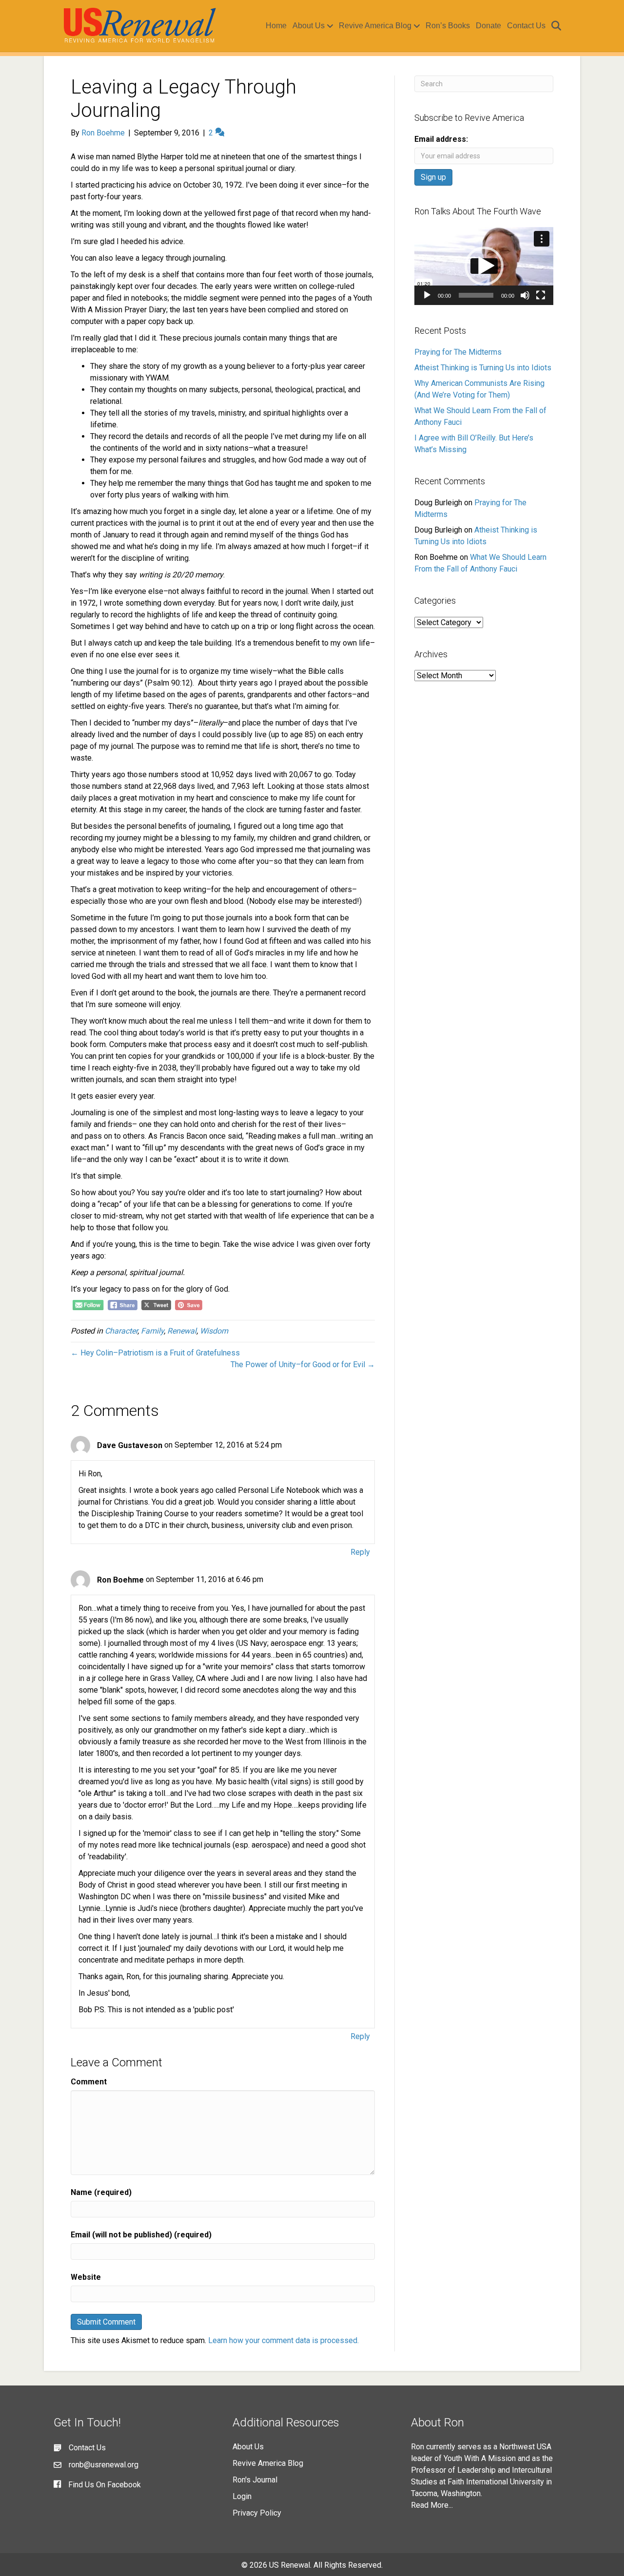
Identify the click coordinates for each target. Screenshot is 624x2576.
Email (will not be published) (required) (141, 2235)
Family (152, 1331)
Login (242, 2496)
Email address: (441, 139)
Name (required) (101, 2192)
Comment (89, 2082)
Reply (360, 1552)
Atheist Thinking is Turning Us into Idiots (483, 368)
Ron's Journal (255, 2480)
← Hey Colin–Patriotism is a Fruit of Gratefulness (155, 1353)
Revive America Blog (375, 26)
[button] (484, 266)
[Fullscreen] (541, 295)
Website (86, 2277)
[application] (484, 266)
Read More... (432, 2505)
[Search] (555, 26)
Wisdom (214, 1331)
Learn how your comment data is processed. (283, 2340)
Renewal (182, 1331)
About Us (309, 26)
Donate (488, 26)
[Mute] (525, 295)
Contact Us (526, 26)
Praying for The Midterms (458, 352)
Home (276, 26)
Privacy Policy (257, 2513)
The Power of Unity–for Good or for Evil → (303, 1364)
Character (121, 1331)
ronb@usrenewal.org (104, 2465)
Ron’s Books (448, 26)
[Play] (427, 295)
